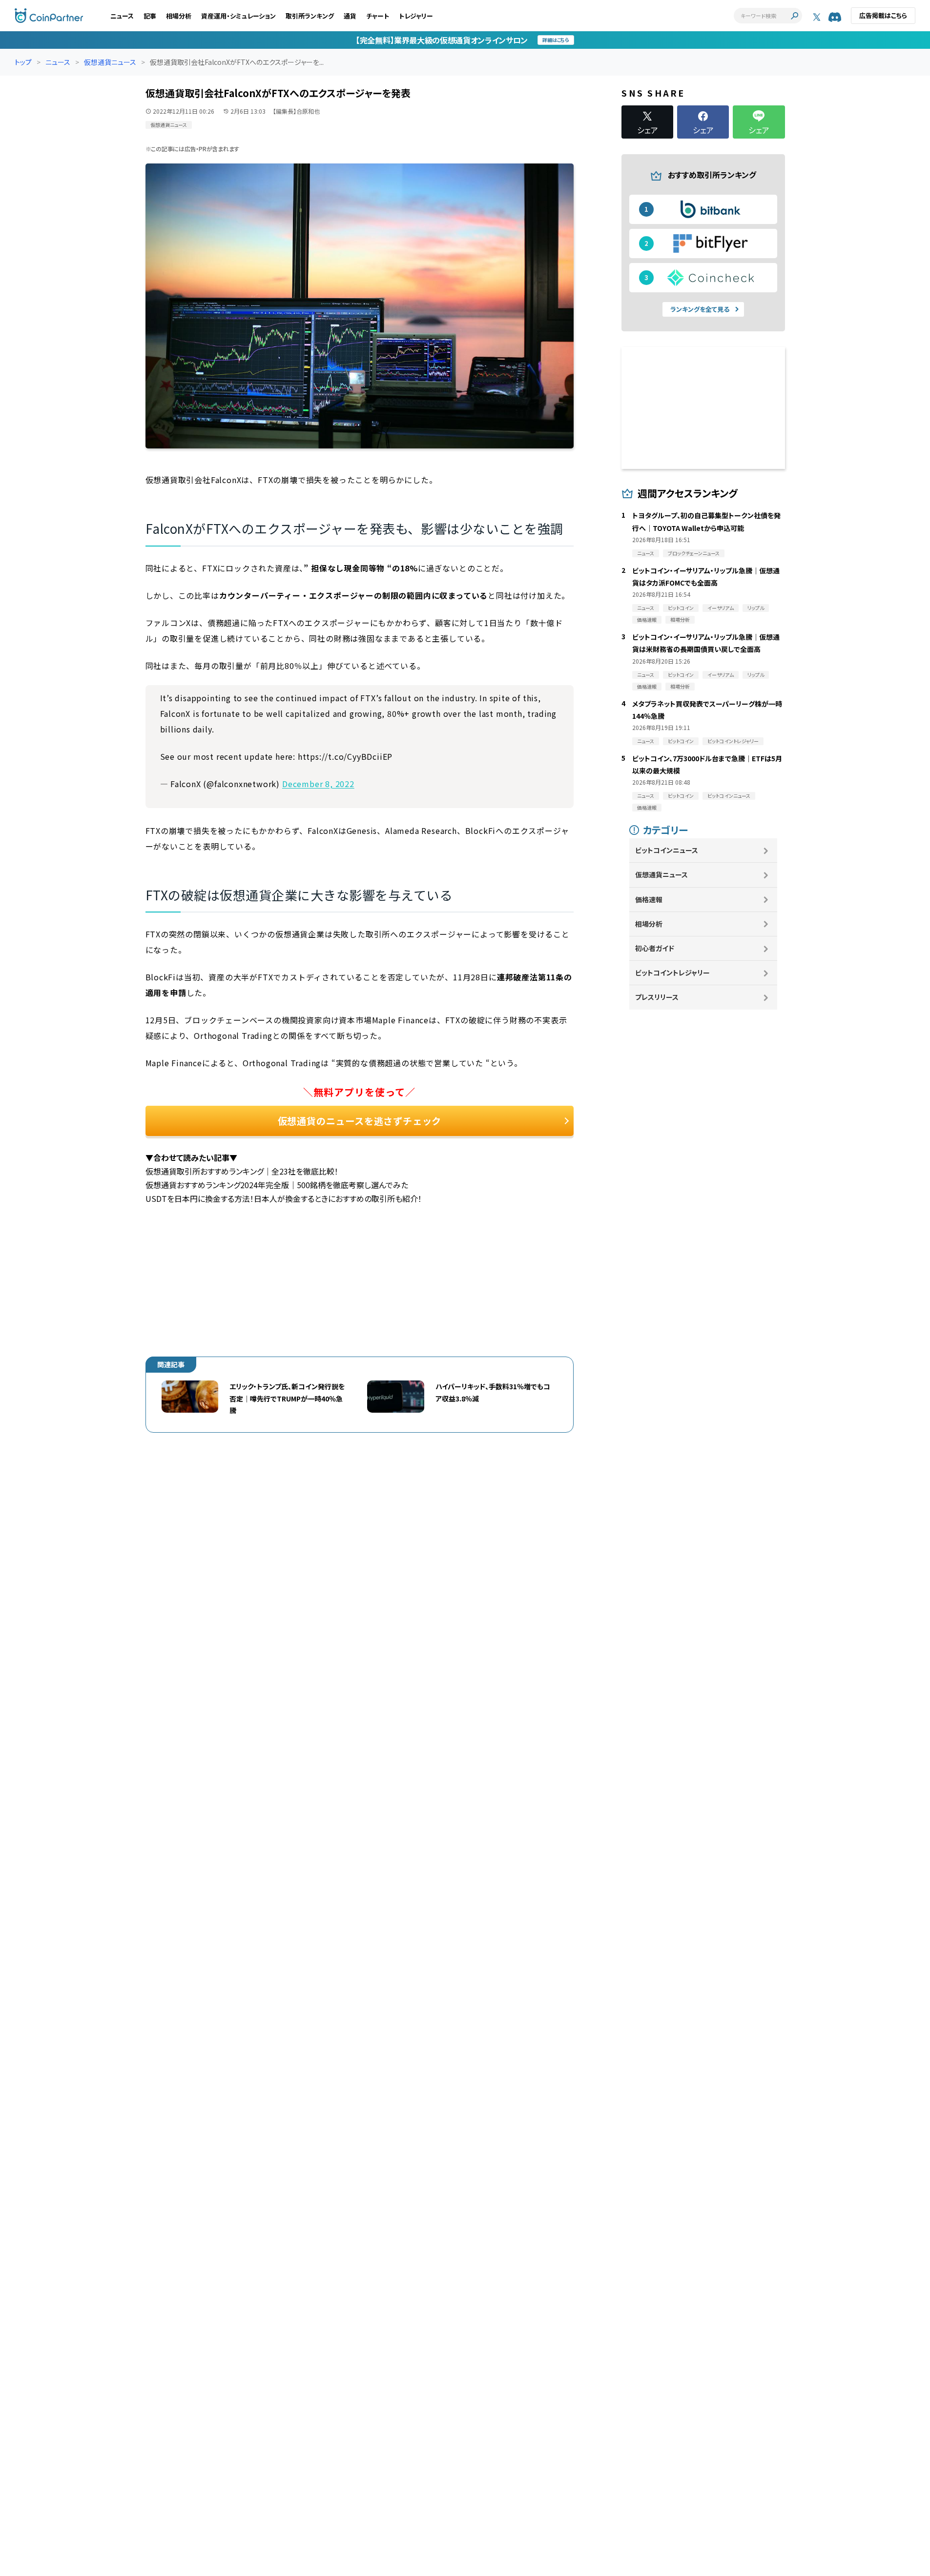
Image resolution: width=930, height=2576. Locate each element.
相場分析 (179, 16)
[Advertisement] (360, 1274)
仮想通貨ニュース (110, 62)
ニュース (122, 16)
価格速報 (649, 899)
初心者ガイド (655, 948)
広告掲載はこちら (883, 15)
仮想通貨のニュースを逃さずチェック (360, 1121)
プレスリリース (657, 997)
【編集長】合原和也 (296, 111)
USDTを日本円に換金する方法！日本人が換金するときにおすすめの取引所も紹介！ (284, 1198)
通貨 (350, 16)
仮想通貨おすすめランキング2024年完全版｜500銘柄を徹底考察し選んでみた (277, 1185)
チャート (378, 16)
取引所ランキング (310, 16)
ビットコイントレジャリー (672, 973)
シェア (648, 129)
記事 (150, 16)
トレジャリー (416, 16)
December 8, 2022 (318, 784)
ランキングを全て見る (700, 309)
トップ (23, 62)
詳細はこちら (556, 40)
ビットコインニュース (667, 850)
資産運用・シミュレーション (238, 16)
